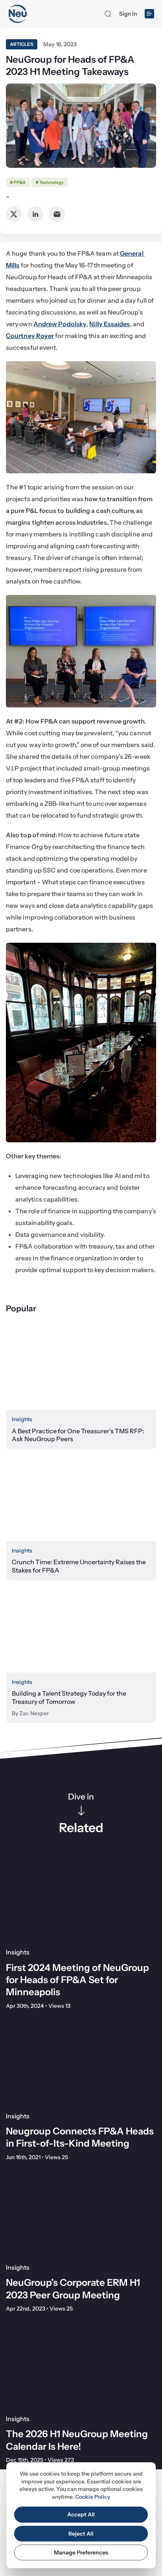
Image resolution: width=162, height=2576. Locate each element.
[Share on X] (14, 214)
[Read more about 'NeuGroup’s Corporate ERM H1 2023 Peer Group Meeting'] (81, 2215)
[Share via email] (57, 214)
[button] (108, 14)
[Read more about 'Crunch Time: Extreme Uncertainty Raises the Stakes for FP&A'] (81, 1499)
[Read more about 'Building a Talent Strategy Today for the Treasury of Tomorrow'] (81, 1630)
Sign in (128, 14)
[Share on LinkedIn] (35, 214)
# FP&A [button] (18, 182)
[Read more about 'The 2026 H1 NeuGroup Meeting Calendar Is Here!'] (81, 2366)
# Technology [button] (50, 182)
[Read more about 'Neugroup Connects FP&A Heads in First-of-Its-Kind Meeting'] (81, 2063)
